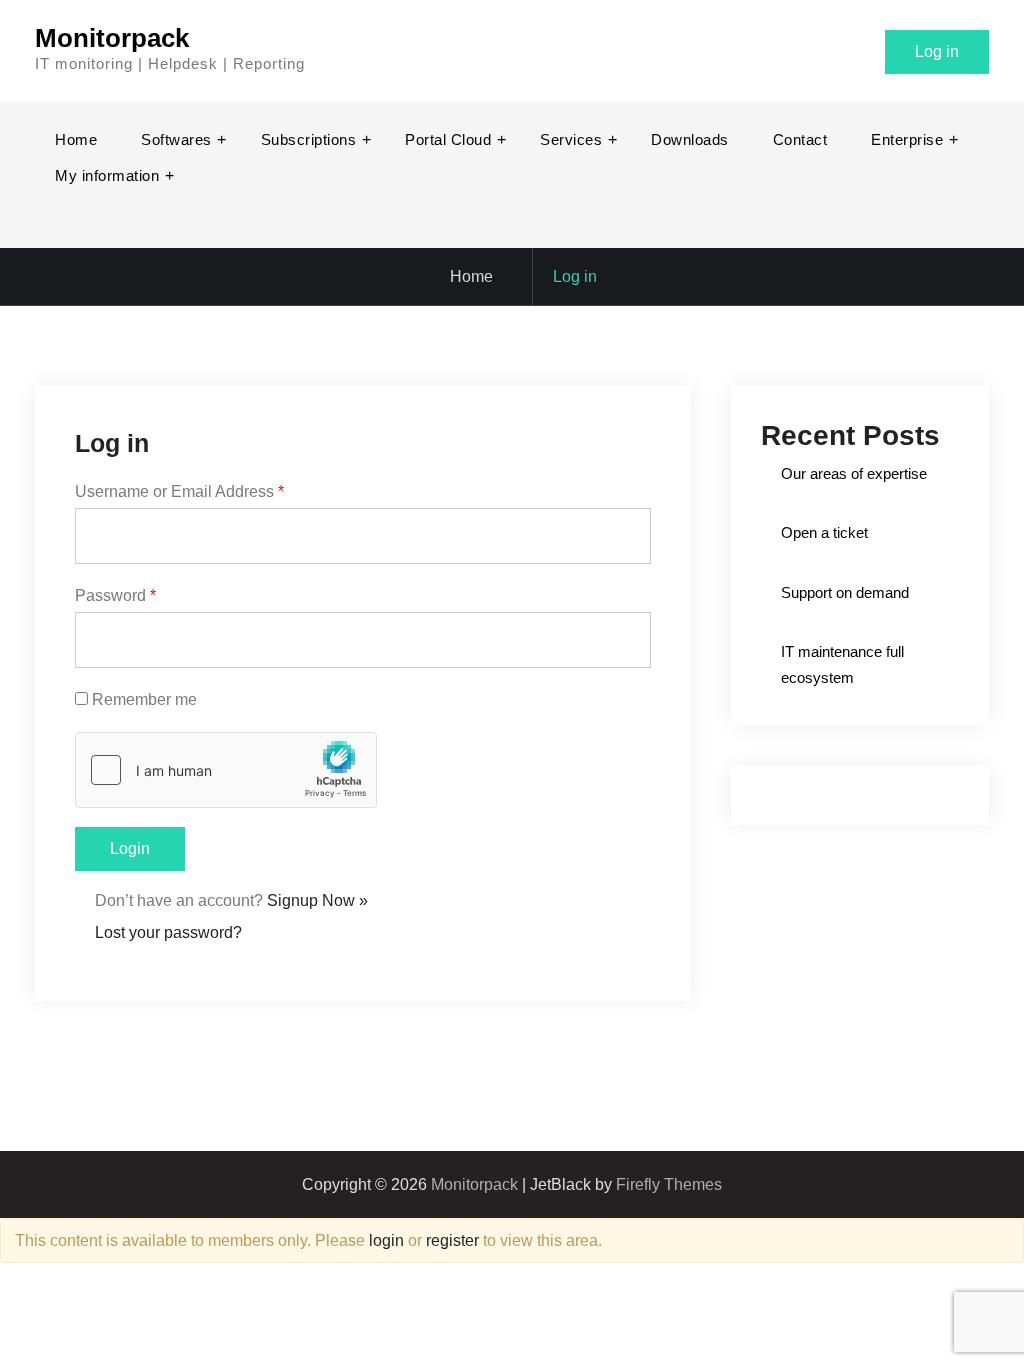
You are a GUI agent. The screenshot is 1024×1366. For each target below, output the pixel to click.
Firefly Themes (669, 1184)
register (452, 1240)
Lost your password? (168, 932)
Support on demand (845, 592)
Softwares (176, 139)
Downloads (690, 139)
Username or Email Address (179, 491)
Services (571, 139)
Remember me (144, 699)
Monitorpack (112, 38)
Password (115, 595)
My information (107, 175)
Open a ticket (824, 532)
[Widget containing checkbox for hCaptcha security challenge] (226, 770)
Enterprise (907, 139)
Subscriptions (309, 139)
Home (76, 139)
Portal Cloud (448, 139)
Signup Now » (317, 900)
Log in (937, 51)
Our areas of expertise (854, 473)
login (386, 1240)
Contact (800, 139)
